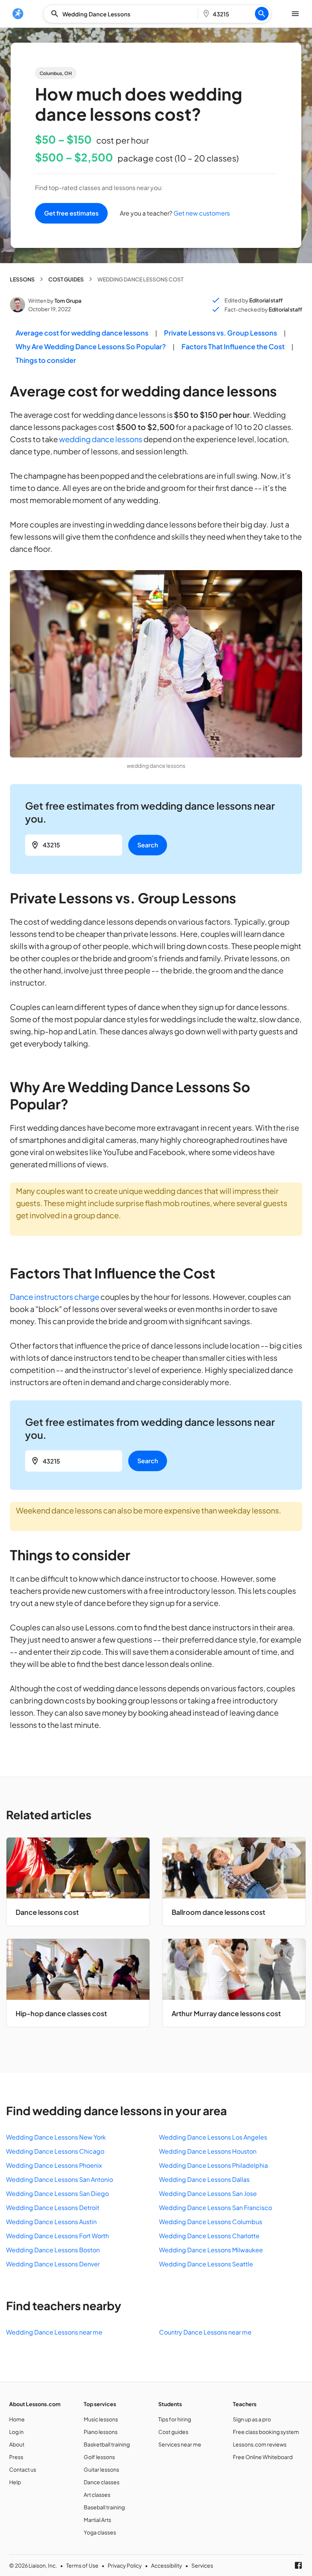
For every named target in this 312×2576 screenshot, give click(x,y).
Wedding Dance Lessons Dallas (204, 2179)
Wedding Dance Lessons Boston (53, 2250)
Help (15, 2482)
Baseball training (104, 2507)
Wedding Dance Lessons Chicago (55, 2151)
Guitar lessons (101, 2469)
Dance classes (102, 2482)
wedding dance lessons (101, 439)
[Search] (262, 14)
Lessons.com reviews (260, 2444)
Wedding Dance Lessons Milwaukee (211, 2250)
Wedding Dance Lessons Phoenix (54, 2165)
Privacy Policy (125, 2565)
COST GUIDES (66, 279)
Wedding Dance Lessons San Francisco (216, 2208)
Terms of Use (82, 2565)
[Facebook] (298, 2565)
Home (17, 2419)
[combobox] (123, 14)
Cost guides (173, 2432)
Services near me (180, 2444)
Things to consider (46, 360)
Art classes (97, 2495)
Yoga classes (100, 2532)
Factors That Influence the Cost (233, 346)
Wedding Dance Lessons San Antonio (60, 2179)
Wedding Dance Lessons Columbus (211, 2222)
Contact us (23, 2469)
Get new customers (201, 213)
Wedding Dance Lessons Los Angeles (213, 2137)
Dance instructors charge (55, 1297)
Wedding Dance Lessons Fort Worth (57, 2236)
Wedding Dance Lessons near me (54, 2332)
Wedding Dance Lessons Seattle (206, 2264)
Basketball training (107, 2444)
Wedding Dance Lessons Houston (208, 2151)
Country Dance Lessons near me (205, 2332)
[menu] (18, 14)
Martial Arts (97, 2520)
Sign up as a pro (252, 2419)
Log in (16, 2432)
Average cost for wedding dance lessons (82, 333)
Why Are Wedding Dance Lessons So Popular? (91, 346)
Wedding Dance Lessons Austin (51, 2222)
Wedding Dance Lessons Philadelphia (213, 2165)
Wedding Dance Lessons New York (56, 2137)
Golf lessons (99, 2457)
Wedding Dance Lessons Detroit (53, 2208)
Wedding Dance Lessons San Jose (208, 2193)
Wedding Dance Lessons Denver (53, 2264)
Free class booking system (266, 2432)
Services (202, 2565)
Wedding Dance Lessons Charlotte (209, 2236)
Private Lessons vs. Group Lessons (220, 333)
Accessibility (167, 2565)
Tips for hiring (175, 2419)
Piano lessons (101, 2432)
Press (16, 2457)
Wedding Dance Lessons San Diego (57, 2193)
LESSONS (22, 279)
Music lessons (101, 2419)
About (17, 2444)
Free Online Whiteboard (263, 2457)
